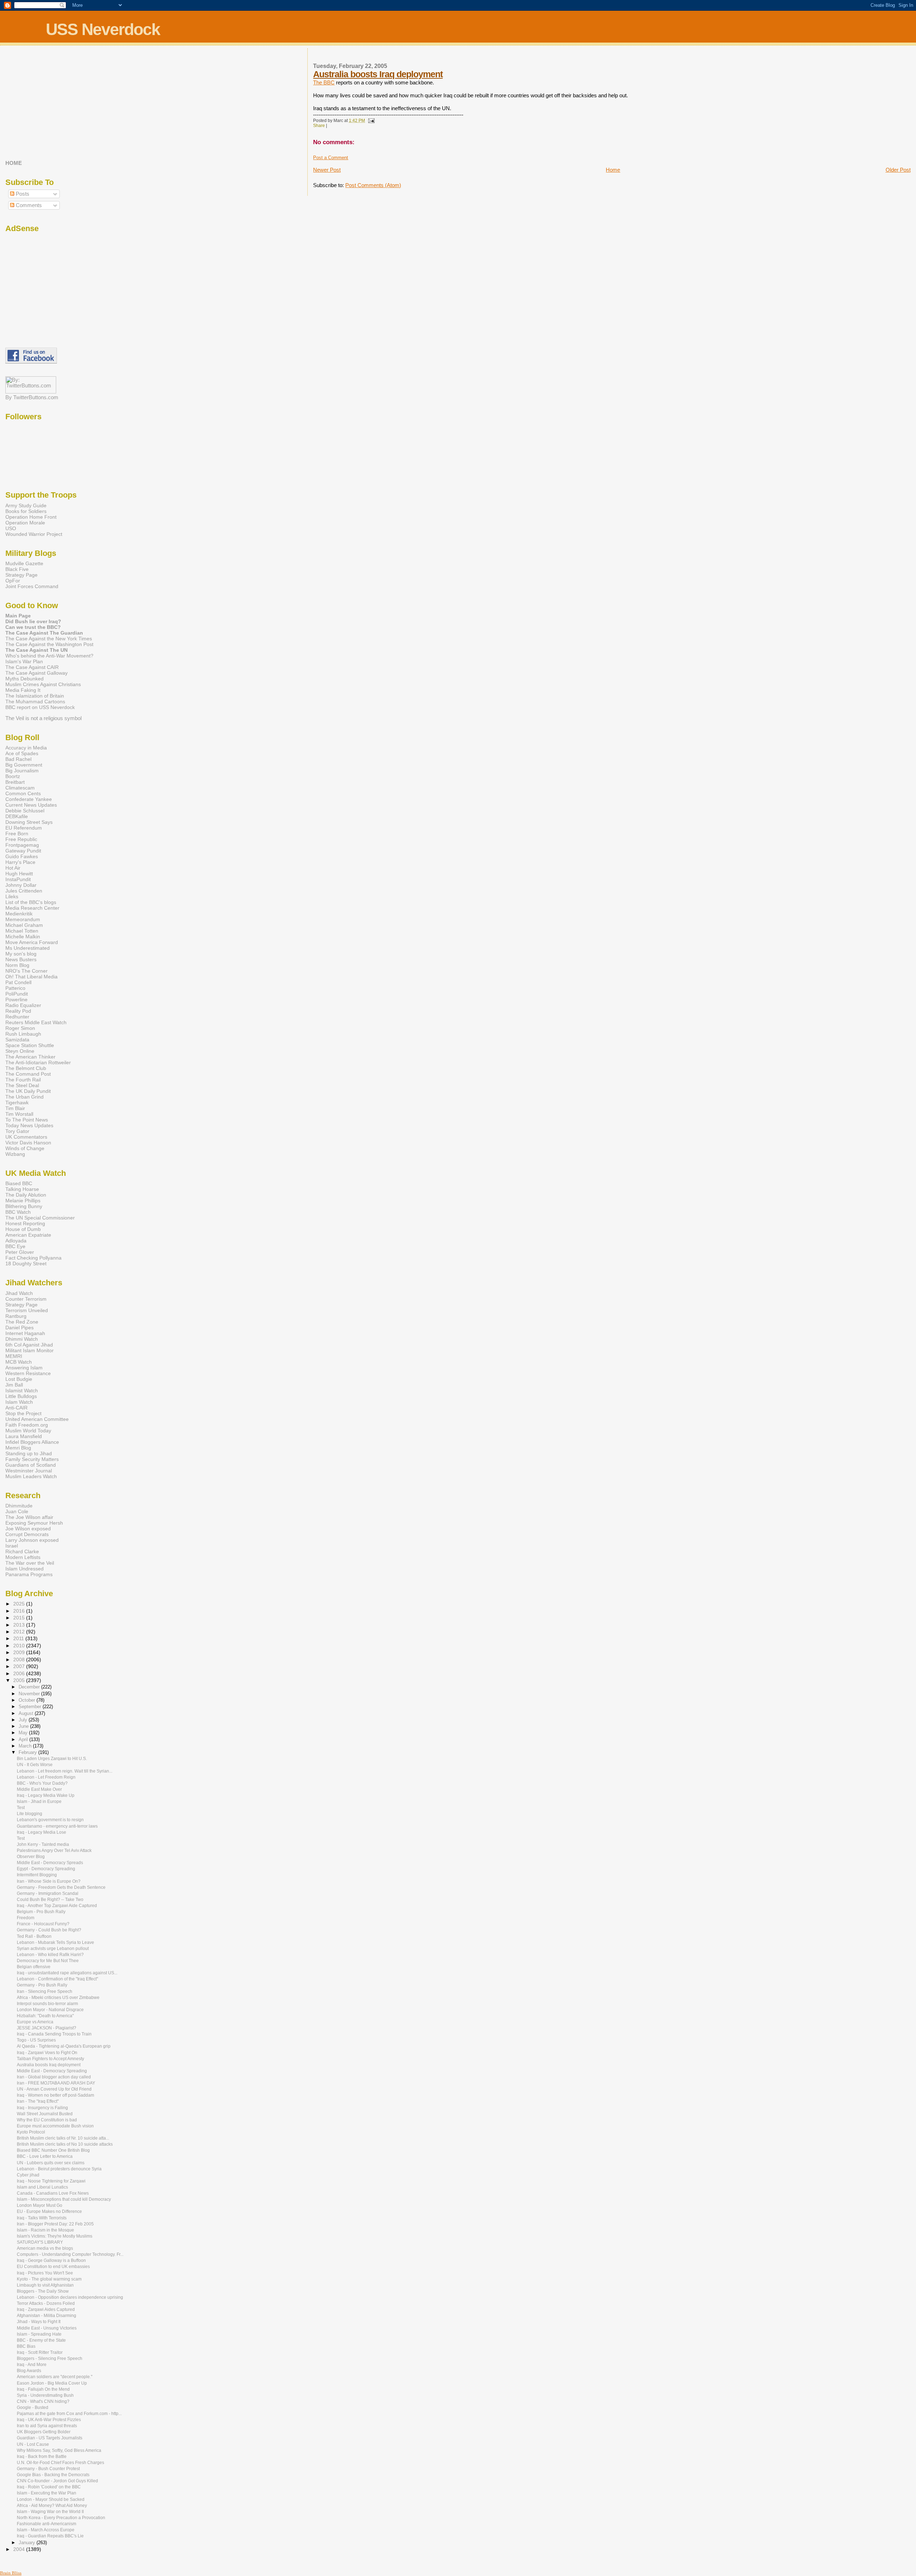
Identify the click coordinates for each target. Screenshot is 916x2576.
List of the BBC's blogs (31, 902)
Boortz (13, 776)
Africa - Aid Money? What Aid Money (52, 2506)
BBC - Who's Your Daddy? (42, 1783)
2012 (20, 1632)
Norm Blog (17, 965)
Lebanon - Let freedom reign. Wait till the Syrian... (65, 1771)
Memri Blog (18, 1448)
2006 (20, 1673)
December (30, 1687)
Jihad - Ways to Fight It (39, 2322)
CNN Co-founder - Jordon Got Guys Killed (57, 2481)
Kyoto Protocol (31, 2132)
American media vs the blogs (45, 2248)
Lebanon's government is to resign (50, 1820)
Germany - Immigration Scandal (48, 1893)
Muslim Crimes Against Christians (43, 684)
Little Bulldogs (21, 1396)
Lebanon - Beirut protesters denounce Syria (59, 2169)
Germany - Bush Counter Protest (48, 2469)
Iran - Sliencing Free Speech (45, 1991)
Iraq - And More (32, 2365)
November (30, 1694)
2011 (19, 1638)
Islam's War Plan (24, 661)
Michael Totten (22, 931)
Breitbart (15, 782)
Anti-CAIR (16, 1408)
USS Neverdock (103, 29)
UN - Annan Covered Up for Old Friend (54, 2089)
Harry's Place (20, 862)
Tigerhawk (17, 1103)
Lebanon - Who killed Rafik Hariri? (50, 1955)
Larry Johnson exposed (32, 1540)
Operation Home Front (31, 517)
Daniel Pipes (20, 1328)
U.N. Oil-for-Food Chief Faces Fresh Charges (60, 2463)
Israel (12, 1546)
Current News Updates (31, 805)
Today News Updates (29, 1125)
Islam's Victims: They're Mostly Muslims (55, 2236)
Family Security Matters (32, 1459)
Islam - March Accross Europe (46, 2530)
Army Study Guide (26, 505)
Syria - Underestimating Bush (45, 2395)
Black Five (17, 569)
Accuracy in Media (26, 748)
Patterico (15, 988)
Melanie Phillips (23, 1201)
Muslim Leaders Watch (31, 1476)
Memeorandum (23, 919)
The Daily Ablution (26, 1195)
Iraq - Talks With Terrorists (42, 2218)
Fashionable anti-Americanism (47, 2524)
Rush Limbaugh (23, 1034)
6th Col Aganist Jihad (29, 1345)
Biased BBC (19, 1183)
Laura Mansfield (24, 1436)
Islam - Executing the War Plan (47, 2493)
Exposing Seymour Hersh (34, 1523)
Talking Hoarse (22, 1189)
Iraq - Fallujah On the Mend (43, 2389)
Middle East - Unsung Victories (47, 2328)
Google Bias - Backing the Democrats (53, 2475)
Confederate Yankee (29, 799)
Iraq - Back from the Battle (42, 2457)
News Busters (21, 959)
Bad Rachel (18, 759)
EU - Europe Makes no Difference (49, 2211)
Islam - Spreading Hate (39, 2334)
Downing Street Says (29, 822)
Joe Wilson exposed (28, 1529)
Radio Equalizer (23, 1005)
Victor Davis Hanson (28, 1143)
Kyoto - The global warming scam (49, 2279)
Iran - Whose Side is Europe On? (49, 1881)
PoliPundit (17, 994)
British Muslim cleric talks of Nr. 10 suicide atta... (63, 2138)
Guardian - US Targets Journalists (50, 2438)
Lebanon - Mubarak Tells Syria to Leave (55, 1942)
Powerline (16, 999)
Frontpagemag (22, 845)
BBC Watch (18, 1212)
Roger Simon (20, 1028)
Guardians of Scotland (31, 1465)
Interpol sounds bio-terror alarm (47, 2004)
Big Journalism (22, 771)
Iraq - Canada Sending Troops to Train (54, 2034)
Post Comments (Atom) (373, 185)
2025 (20, 1604)
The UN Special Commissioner (40, 1218)
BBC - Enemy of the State (41, 2340)
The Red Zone (22, 1322)
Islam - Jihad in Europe (39, 1802)
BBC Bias (26, 2346)
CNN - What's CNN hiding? (43, 2401)
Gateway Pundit (23, 851)
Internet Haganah (25, 1333)
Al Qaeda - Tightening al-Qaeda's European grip (64, 2046)
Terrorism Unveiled (27, 1310)
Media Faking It (23, 690)
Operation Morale (25, 523)
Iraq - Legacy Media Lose (42, 1832)
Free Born (17, 834)
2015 (20, 1618)
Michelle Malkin (23, 937)
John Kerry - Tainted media (43, 1844)
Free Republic (21, 839)
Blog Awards (29, 2371)
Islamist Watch (22, 1390)
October (28, 1700)
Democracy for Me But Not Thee (48, 1961)
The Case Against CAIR (32, 667)
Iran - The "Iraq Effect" (38, 2101)
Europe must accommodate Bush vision (55, 2126)
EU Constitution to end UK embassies (53, 2267)
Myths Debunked (25, 679)
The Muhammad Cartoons (35, 702)
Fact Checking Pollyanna (33, 1258)
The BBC (324, 82)
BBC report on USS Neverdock (40, 707)
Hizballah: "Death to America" (45, 2016)
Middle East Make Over (39, 1789)
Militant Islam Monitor (30, 1350)
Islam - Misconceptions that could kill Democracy (64, 2199)
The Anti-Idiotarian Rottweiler (38, 1062)
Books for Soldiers (26, 511)
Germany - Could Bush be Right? (49, 1930)
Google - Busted (33, 2408)
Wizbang (15, 1154)
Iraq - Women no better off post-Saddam (55, 2095)
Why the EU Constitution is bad (47, 2120)
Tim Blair (15, 1108)
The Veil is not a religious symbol (43, 718)
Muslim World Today (28, 1431)
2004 (20, 2549)
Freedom (26, 1918)
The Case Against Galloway (36, 673)
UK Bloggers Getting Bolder (44, 2432)
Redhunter (17, 1017)
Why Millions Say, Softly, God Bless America (59, 2450)
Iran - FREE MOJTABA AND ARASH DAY (56, 2083)
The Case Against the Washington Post (49, 644)
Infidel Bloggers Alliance (32, 1442)
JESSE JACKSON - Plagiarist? (47, 2028)
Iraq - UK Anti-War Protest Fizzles (49, 2420)
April (24, 1739)
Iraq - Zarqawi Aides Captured (46, 2309)
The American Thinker (30, 1057)
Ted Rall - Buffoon (34, 1936)
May (24, 1733)
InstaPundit (18, 879)
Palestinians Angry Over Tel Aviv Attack (54, 1851)
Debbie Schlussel (25, 811)
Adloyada (16, 1241)
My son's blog (21, 954)
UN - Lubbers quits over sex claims (51, 2163)
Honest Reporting (25, 1223)
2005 (20, 1680)
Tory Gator (17, 1131)
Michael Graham (24, 925)
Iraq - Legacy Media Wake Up (46, 1795)
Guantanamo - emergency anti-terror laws (57, 1826)
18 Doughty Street (26, 1263)
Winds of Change (25, 1148)
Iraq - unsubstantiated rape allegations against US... (67, 1973)
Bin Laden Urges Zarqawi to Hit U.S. (52, 1759)
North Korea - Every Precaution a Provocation (61, 2518)
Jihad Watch (19, 1293)
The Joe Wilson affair (29, 1517)
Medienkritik (19, 914)
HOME (14, 163)
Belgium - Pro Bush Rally (41, 1912)
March (26, 1746)
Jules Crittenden (24, 891)
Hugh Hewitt (19, 874)
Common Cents (23, 793)
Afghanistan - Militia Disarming (47, 2316)
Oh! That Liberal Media (31, 977)
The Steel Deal (22, 1085)
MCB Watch (19, 1362)
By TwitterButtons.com (32, 397)
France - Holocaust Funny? (43, 1924)
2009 (20, 1652)
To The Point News (27, 1120)
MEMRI (14, 1356)
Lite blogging (30, 1814)
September (31, 1707)
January (28, 2543)
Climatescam (20, 788)
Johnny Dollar (21, 885)
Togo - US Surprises (36, 2040)
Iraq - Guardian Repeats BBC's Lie (50, 2536)
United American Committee (37, 1419)
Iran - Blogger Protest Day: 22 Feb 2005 (55, 2224)
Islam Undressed (25, 1569)
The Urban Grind (25, 1097)
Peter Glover (20, 1252)
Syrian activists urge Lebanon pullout (53, 1949)
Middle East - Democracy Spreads (50, 1863)
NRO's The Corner (26, 971)
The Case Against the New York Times (49, 639)
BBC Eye (15, 1246)
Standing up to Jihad (29, 1453)
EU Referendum (24, 828)
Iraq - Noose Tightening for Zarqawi (51, 2181)
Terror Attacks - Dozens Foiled (46, 2303)
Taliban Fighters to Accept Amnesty (50, 2059)
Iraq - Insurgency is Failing (42, 2108)
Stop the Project (23, 1413)
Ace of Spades (22, 753)
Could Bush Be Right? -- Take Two (50, 1900)
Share (319, 126)
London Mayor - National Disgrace (50, 2010)
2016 (20, 1611)
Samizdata (17, 1040)
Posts (22, 194)
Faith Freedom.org (27, 1425)
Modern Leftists (23, 1557)
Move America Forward (32, 942)
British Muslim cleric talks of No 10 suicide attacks (65, 2144)
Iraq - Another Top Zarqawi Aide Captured (57, 1906)
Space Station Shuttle (30, 1045)
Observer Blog (31, 1857)
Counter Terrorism (26, 1299)
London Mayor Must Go (40, 2205)
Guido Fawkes (22, 856)
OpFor (13, 581)
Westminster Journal (29, 1471)
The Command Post (28, 1074)
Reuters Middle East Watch (36, 1022)
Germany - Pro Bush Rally (42, 1985)
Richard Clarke (22, 1551)
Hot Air (13, 868)
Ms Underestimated (28, 948)
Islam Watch (19, 1402)
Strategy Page (21, 575)
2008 (20, 1660)
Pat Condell (18, 982)
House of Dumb (23, 1229)
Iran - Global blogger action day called (54, 2077)
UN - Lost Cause (33, 2444)
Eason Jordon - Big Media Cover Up (52, 2383)
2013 (20, 1625)
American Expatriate (28, 1235)
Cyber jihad (28, 2175)
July (24, 1720)
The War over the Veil (30, 1563)
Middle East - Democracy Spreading (52, 2071)
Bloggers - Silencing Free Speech (50, 2359)
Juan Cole (17, 1511)
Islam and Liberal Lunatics (42, 2187)
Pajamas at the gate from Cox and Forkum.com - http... (69, 2414)
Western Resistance (28, 1373)
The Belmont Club (26, 1068)
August (27, 1713)
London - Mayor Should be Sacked (51, 2499)
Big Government (24, 765)
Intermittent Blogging (37, 1875)
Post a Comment (331, 158)
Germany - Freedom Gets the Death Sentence (61, 1887)
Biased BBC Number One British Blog (53, 2150)
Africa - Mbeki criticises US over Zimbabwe (58, 1998)
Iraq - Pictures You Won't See (45, 2273)
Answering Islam (24, 1368)
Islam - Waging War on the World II (50, 2512)
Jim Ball (14, 1385)
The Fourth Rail (23, 1080)
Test (21, 1808)
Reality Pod (18, 1011)
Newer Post (327, 170)
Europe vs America (35, 2022)
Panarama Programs (29, 1574)
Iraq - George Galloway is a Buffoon (51, 2260)
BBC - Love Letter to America (45, 2156)
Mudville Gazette (24, 563)
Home (613, 170)
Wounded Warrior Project (34, 534)
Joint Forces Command (32, 586)
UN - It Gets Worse (35, 1765)
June (24, 1726)
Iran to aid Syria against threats (47, 2426)
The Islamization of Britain (35, 696)
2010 (20, 1646)
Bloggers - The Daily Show (43, 2291)
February (28, 1752)
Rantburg (16, 1316)
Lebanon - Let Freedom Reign (46, 1777)
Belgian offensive (34, 1967)
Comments (28, 205)
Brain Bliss (11, 2573)
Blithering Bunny (24, 1206)
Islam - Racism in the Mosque (45, 2230)
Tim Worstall (19, 1114)
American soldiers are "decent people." (55, 2377)
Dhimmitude (19, 1506)
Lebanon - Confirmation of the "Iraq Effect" (57, 1979)
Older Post (898, 170)
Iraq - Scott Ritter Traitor (40, 2352)
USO (11, 528)
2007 (20, 1666)
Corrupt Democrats (27, 1534)
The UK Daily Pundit (28, 1091)
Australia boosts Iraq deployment (378, 74)
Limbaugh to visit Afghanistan (45, 2285)
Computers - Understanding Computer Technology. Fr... (70, 2254)
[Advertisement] (50, 103)
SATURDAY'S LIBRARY (40, 2242)
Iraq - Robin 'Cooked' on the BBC (49, 2487)
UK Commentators (26, 1137)
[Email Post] (370, 121)
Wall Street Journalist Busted (45, 2114)
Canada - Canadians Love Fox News (53, 2193)
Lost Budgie (19, 1379)
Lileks (12, 896)
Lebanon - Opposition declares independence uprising (70, 2297)
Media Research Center (32, 908)
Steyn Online (20, 1051)
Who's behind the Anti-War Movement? (49, 656)
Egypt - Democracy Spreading (46, 1869)
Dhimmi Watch (22, 1339)
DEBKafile (17, 816)
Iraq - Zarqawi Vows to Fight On (47, 2053)
